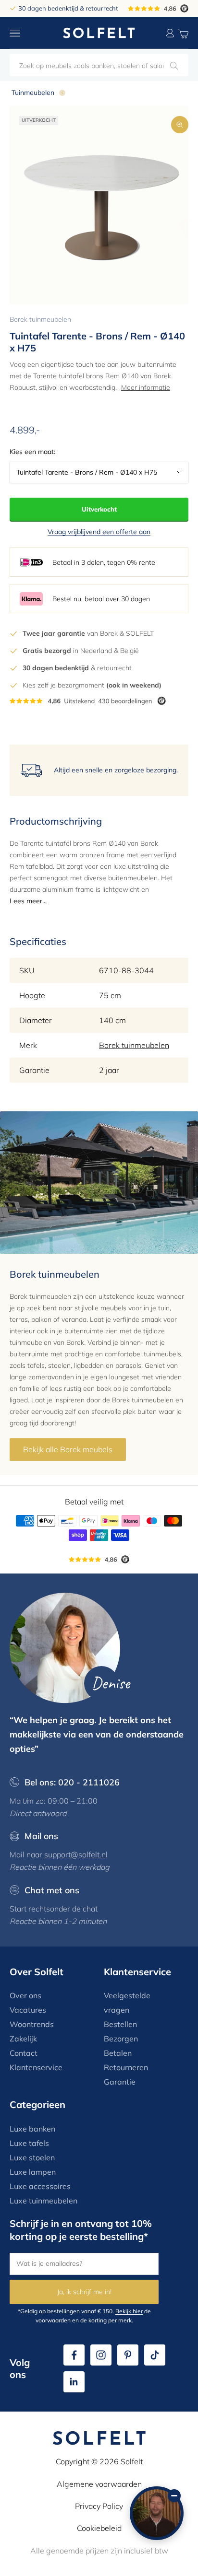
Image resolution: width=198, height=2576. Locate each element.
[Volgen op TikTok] (155, 2355)
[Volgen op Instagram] (101, 2355)
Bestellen (120, 2024)
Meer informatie (146, 387)
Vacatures (28, 2010)
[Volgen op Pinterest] (128, 2355)
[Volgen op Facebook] (74, 2355)
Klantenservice (36, 2067)
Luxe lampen (33, 2172)
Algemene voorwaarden (99, 2484)
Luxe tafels (29, 2143)
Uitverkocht (99, 509)
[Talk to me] (157, 2513)
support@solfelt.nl (76, 1854)
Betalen (118, 2053)
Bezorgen (121, 2039)
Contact (24, 2053)
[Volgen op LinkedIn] (74, 2382)
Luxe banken (32, 2129)
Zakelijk (23, 2039)
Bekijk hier (129, 2311)
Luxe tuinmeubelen (43, 2201)
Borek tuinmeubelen (40, 319)
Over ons (25, 1995)
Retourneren (126, 2067)
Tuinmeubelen (33, 93)
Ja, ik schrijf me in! (84, 2292)
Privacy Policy (99, 2506)
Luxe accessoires (40, 2186)
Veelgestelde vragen (127, 2003)
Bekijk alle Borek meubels (68, 1449)
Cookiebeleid (99, 2528)
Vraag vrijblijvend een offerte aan (99, 532)
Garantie (120, 2082)
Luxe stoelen (32, 2157)
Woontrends (32, 2024)
